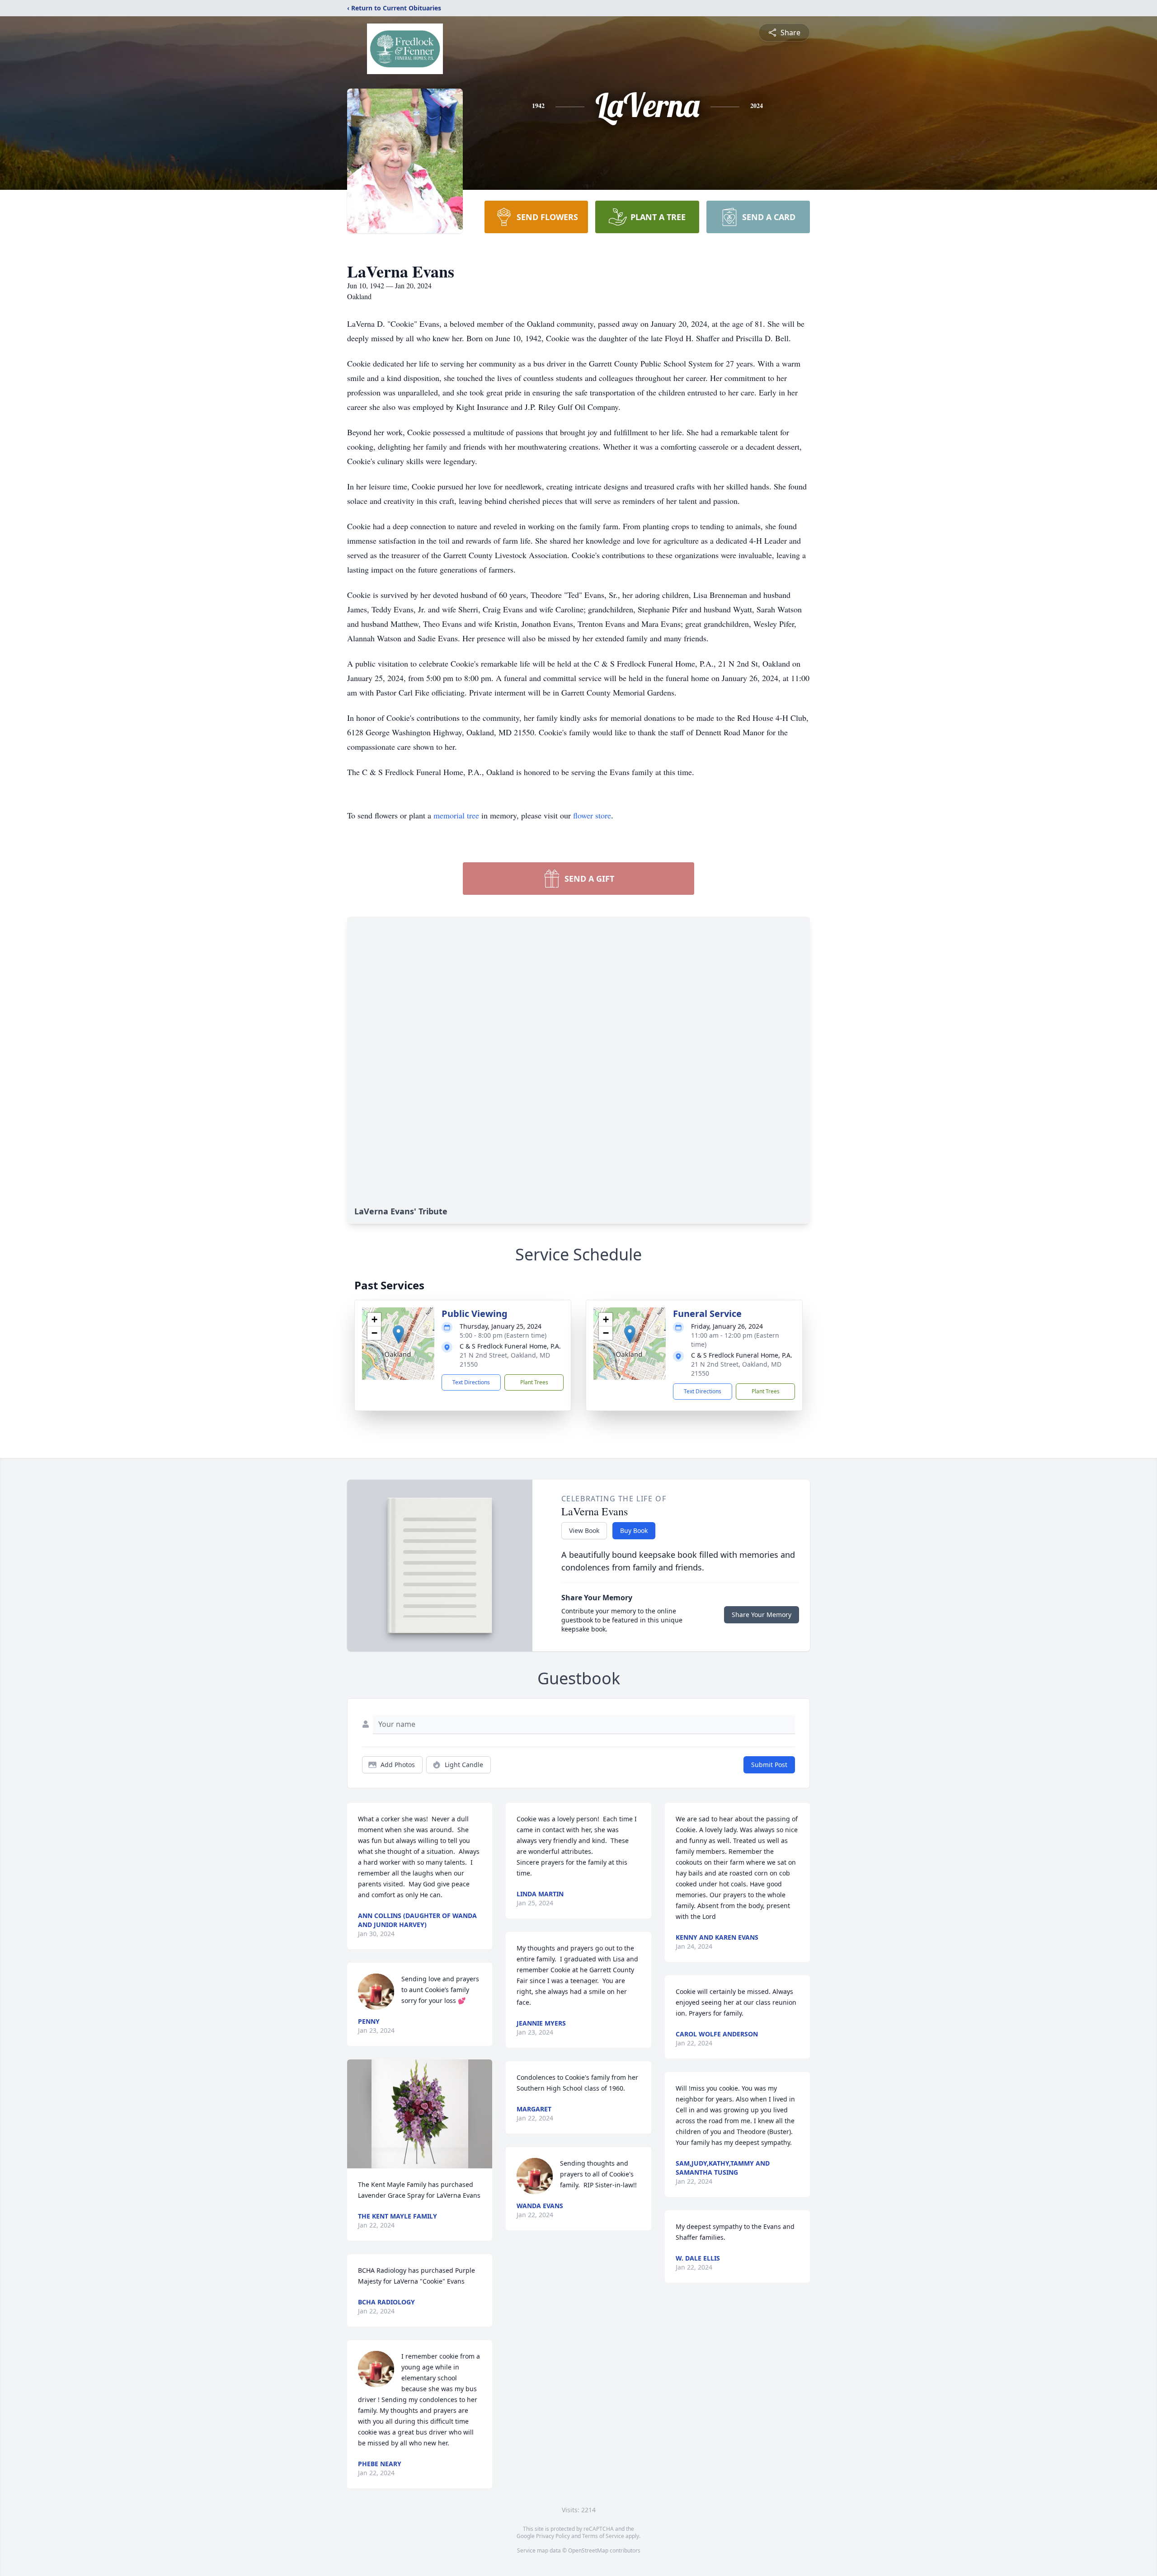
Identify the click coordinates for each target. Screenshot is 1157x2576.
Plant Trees (534, 1382)
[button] (398, 1334)
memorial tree (456, 815)
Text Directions (471, 1382)
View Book (584, 1530)
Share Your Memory (762, 1615)
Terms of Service (603, 2536)
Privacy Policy (553, 2536)
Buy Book (634, 1530)
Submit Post (769, 1765)
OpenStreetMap (588, 2550)
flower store (592, 815)
